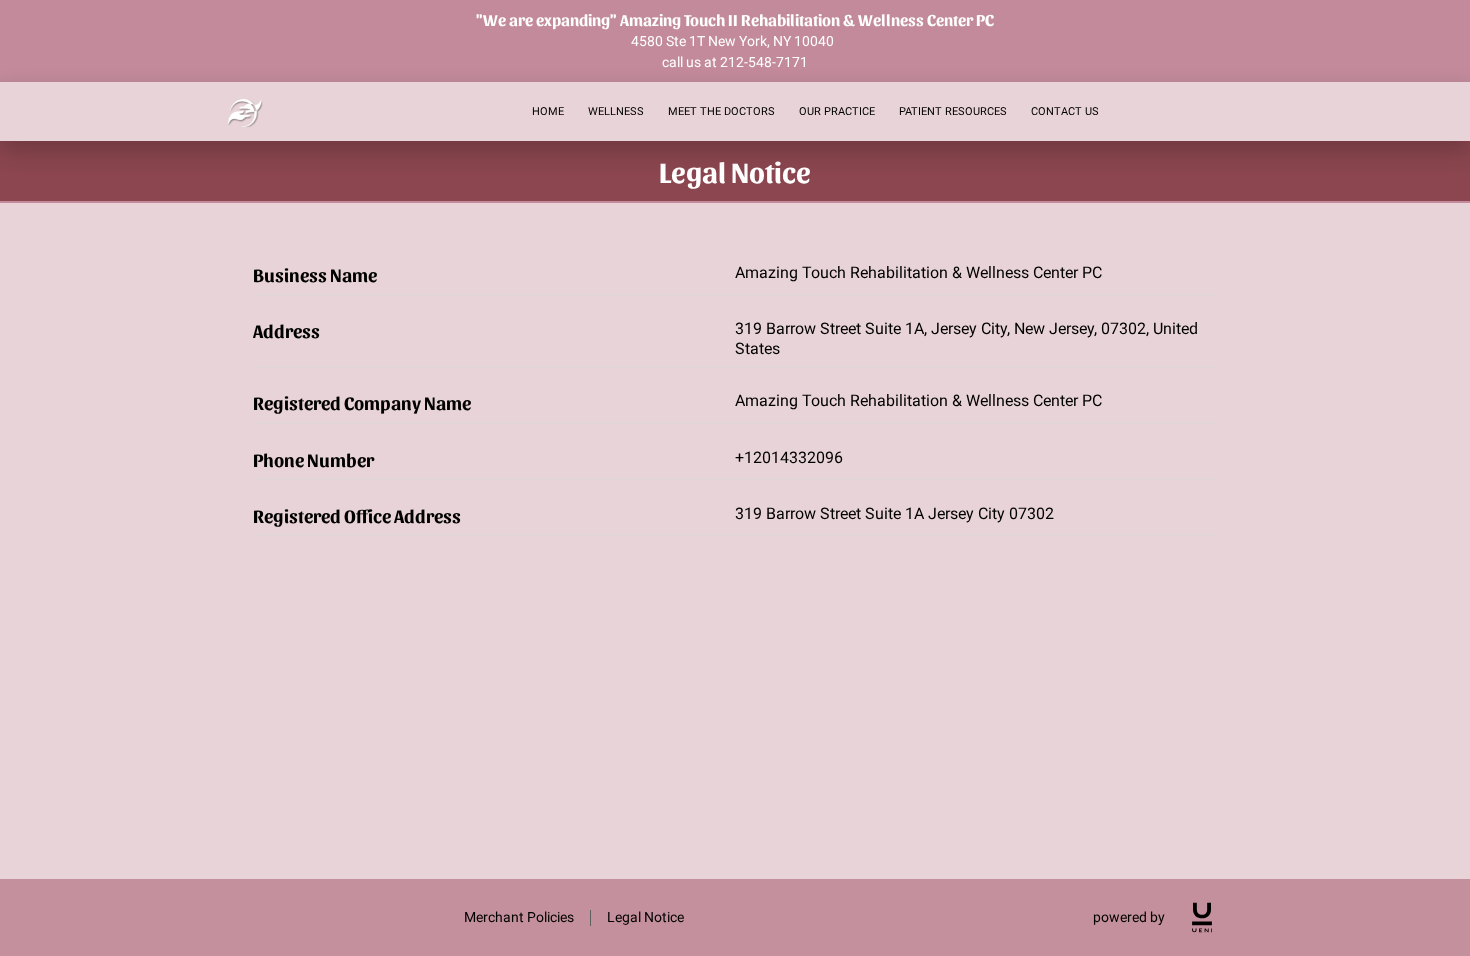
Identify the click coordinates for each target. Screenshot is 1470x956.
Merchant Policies (519, 917)
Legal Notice (645, 917)
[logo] (1202, 917)
